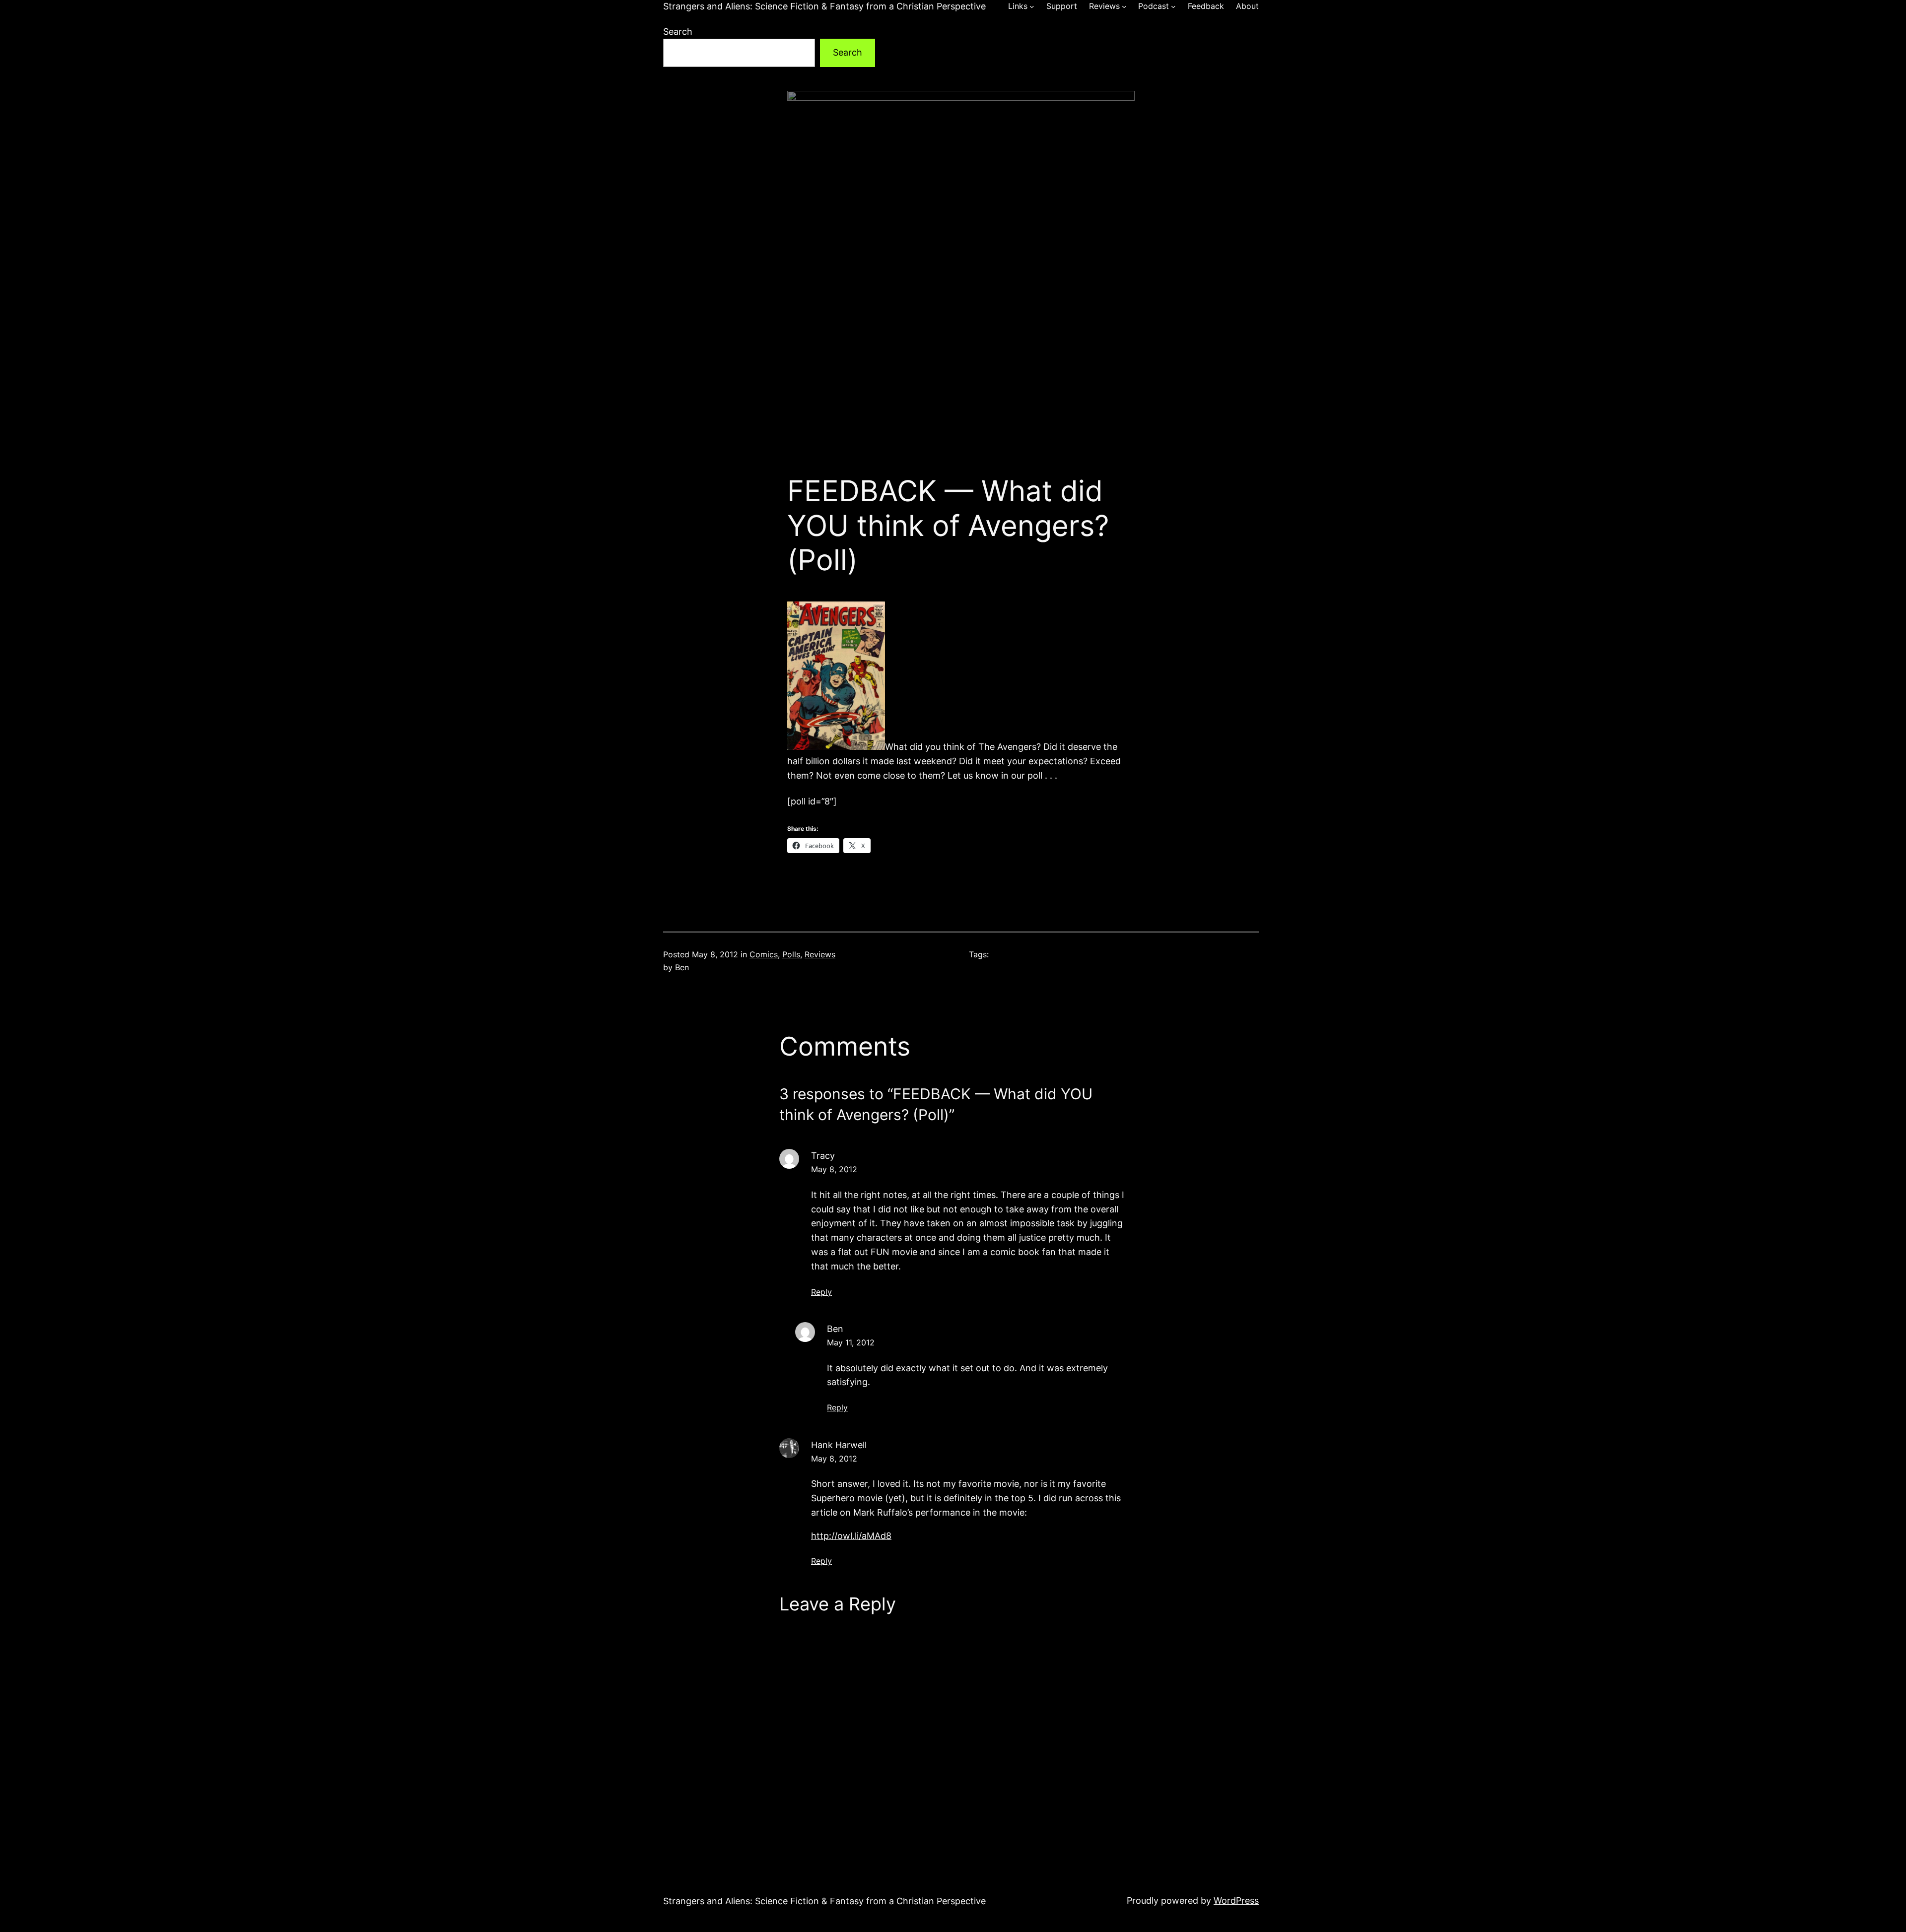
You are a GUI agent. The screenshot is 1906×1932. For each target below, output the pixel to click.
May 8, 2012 (834, 1169)
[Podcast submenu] (1173, 6)
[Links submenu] (1032, 6)
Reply (821, 1292)
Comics (764, 954)
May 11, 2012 (851, 1342)
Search (678, 32)
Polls (791, 954)
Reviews (820, 954)
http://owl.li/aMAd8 (851, 1536)
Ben (835, 1329)
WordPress (1236, 1900)
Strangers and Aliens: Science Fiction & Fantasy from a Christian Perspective (824, 6)
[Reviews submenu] (1124, 6)
